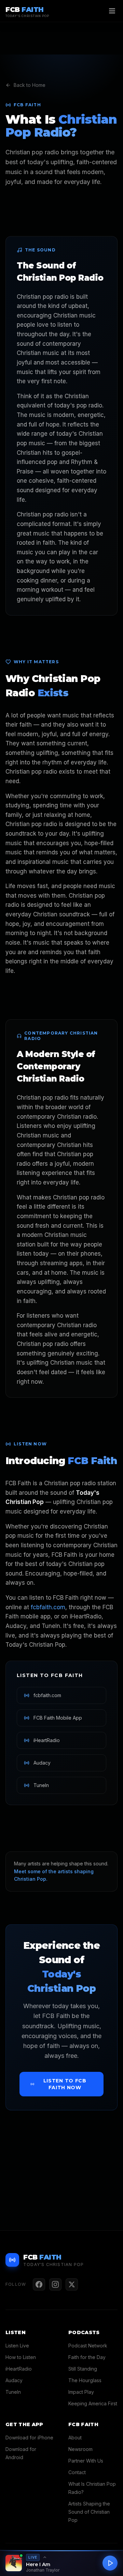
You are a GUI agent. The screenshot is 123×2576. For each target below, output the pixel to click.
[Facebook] (39, 2284)
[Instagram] (55, 2284)
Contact (77, 2472)
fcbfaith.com (48, 1607)
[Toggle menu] (112, 11)
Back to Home (30, 85)
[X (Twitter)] (72, 2284)
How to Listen (21, 2357)
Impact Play (81, 2392)
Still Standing (83, 2369)
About (75, 2438)
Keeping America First (93, 2403)
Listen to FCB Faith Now (65, 2084)
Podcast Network (88, 2346)
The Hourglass (85, 2380)
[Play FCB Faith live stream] (110, 2563)
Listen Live (17, 2346)
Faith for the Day (87, 2357)
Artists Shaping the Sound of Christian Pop (89, 2512)
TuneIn (13, 2392)
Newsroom (80, 2449)
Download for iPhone (29, 2438)
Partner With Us (86, 2461)
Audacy (14, 2380)
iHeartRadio (19, 2369)
